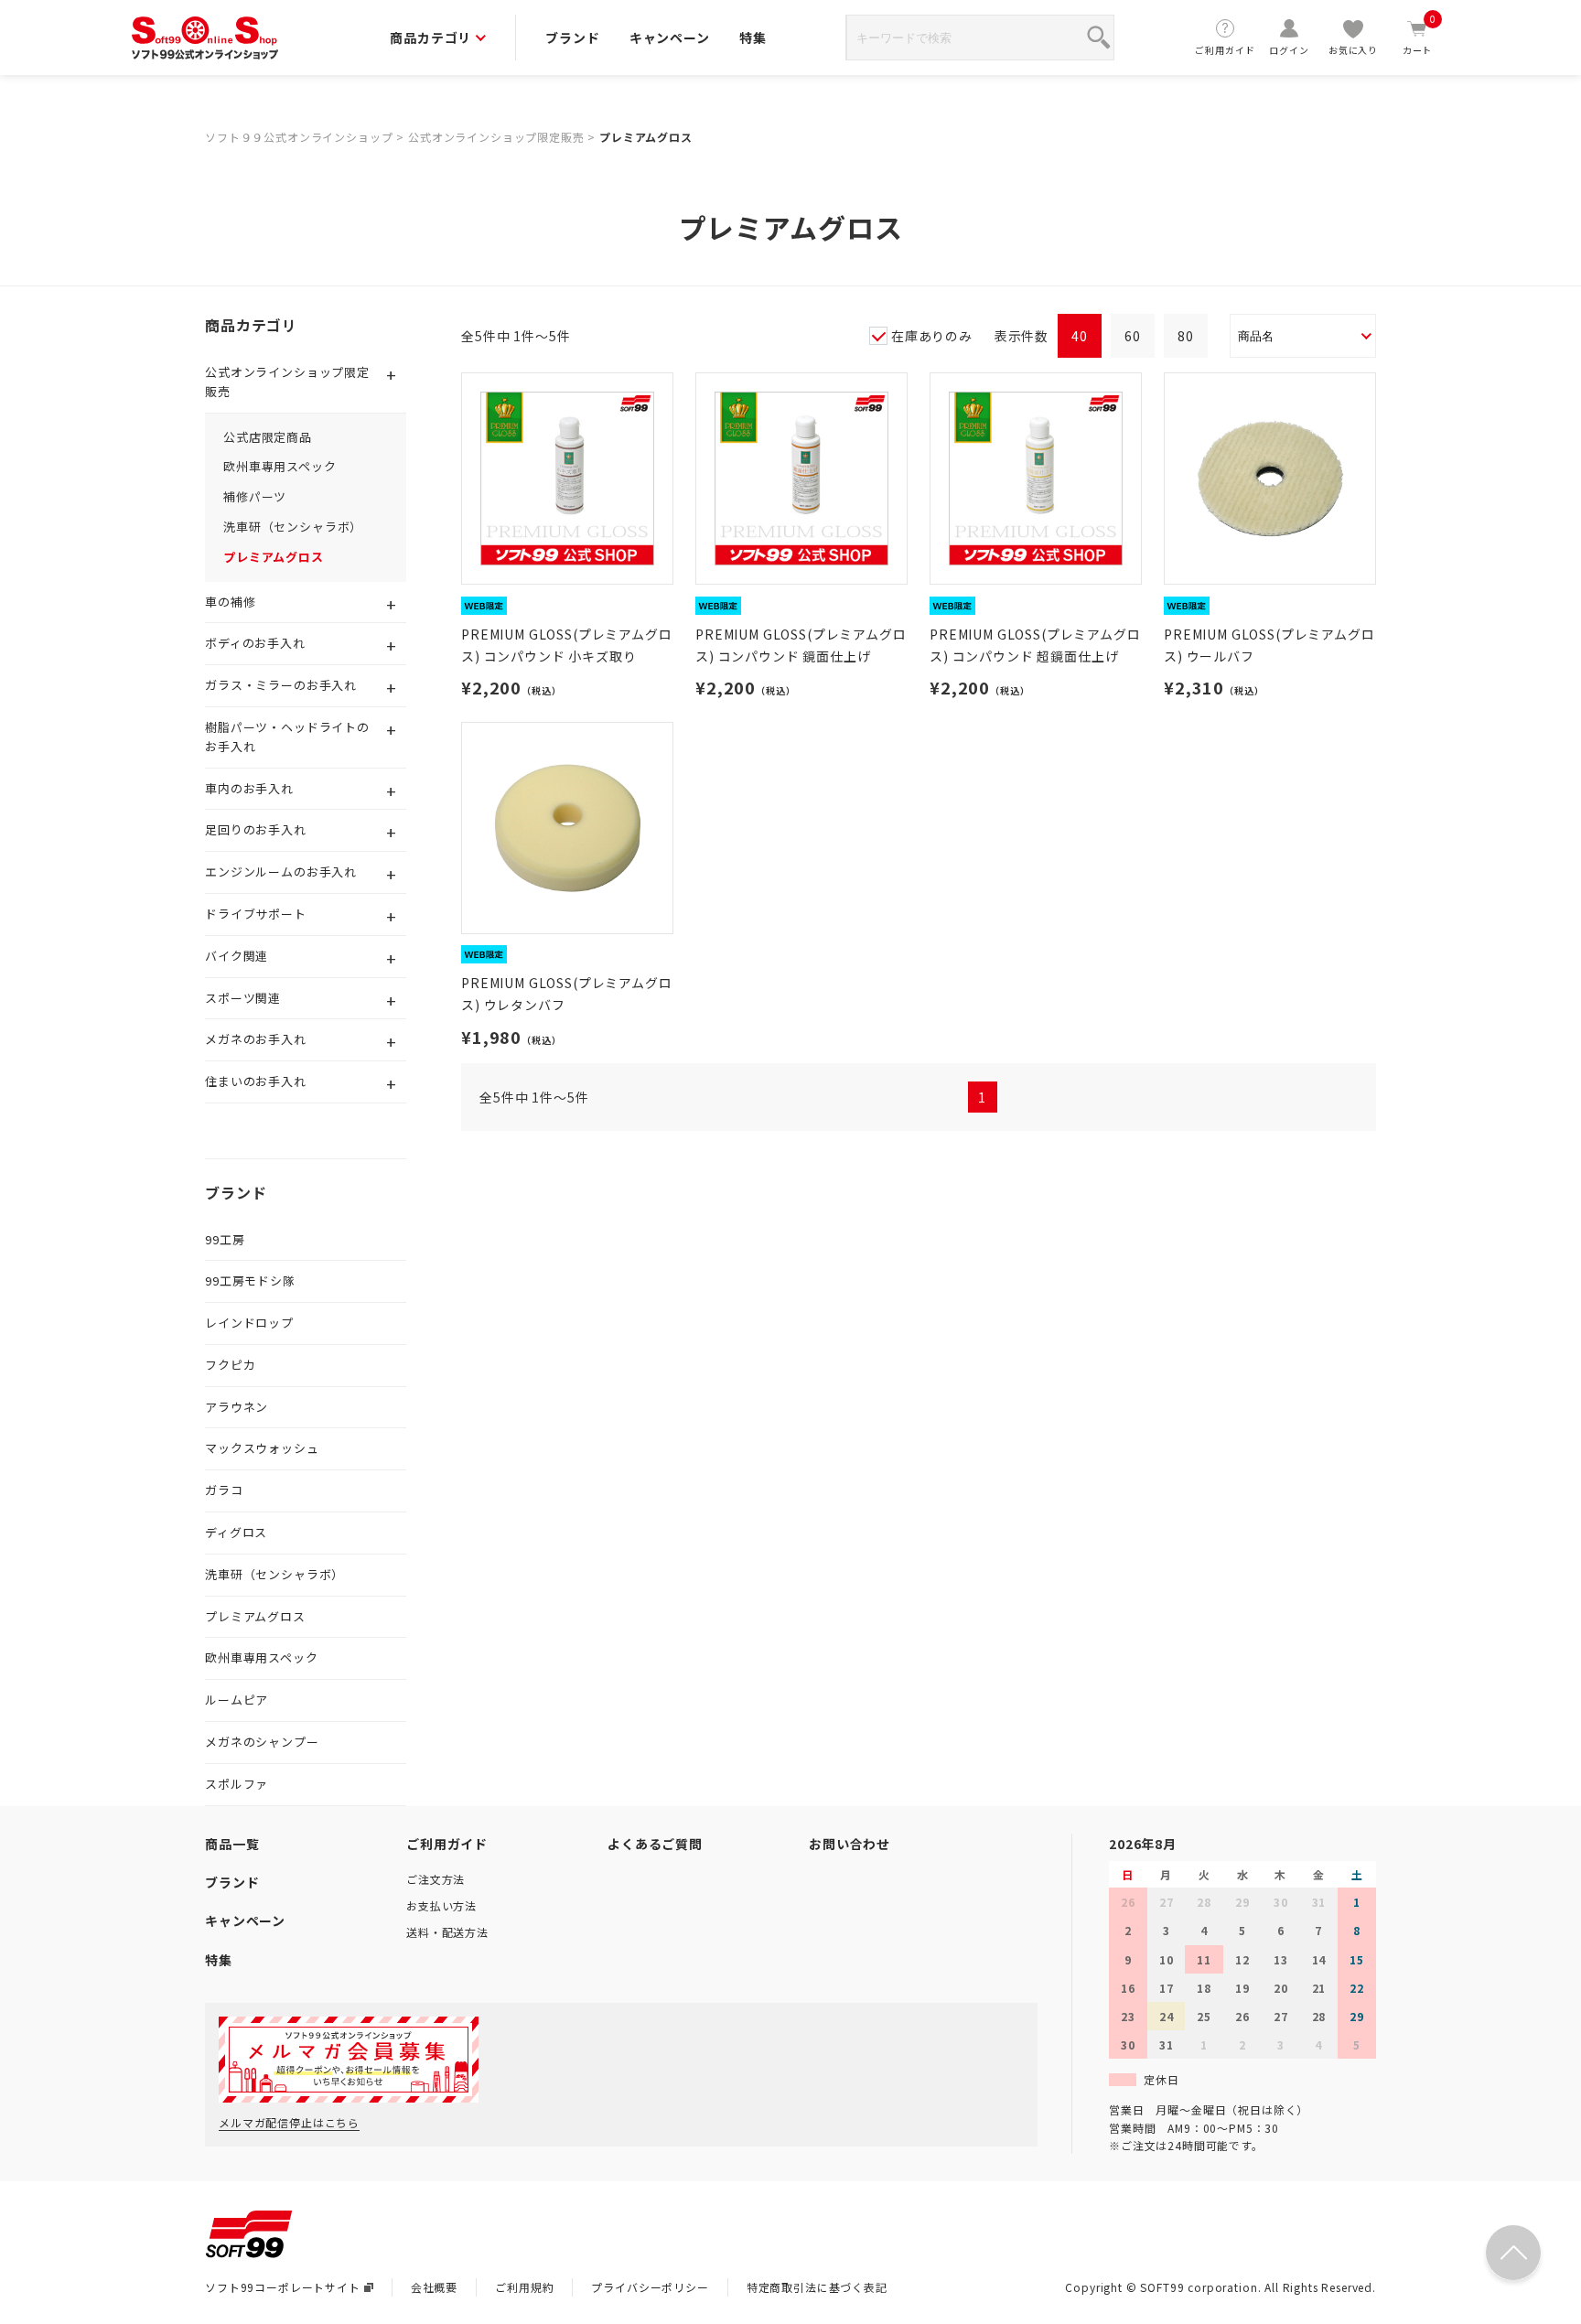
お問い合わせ (850, 1844)
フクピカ (230, 1365)
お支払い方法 (441, 1905)
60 (1133, 336)
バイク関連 (237, 956)
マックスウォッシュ (262, 1448)
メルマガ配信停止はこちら (289, 2122)
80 (1186, 336)
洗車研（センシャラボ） (293, 527)
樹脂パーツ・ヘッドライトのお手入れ (287, 737)
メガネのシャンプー (262, 1742)
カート (1420, 37)
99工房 (225, 1239)
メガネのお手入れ (256, 1039)
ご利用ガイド (1225, 50)
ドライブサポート (256, 914)
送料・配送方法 (447, 1932)
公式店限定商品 (268, 437)
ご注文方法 (436, 1879)
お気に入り (1353, 50)
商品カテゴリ (430, 38)
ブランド (572, 38)
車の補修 (230, 602)
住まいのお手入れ (256, 1081)
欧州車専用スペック (280, 466)
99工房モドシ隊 (250, 1280)
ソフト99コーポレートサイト (283, 2287)
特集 (753, 38)
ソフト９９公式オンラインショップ (299, 137)
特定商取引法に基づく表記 (817, 2287)
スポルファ (237, 1784)
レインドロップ (249, 1323)
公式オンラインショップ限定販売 (496, 137)
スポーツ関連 (243, 998)
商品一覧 (232, 1844)
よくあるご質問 (655, 1844)
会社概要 (434, 2287)
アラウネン (237, 1407)
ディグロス (236, 1532)
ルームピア (237, 1700)
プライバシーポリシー (650, 2287)
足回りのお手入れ (256, 829)
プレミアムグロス (646, 137)
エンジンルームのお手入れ (281, 871)
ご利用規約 (524, 2287)
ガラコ (224, 1490)
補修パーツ (255, 496)
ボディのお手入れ (255, 643)
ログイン (1289, 50)
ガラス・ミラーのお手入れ (281, 685)
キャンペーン (670, 38)
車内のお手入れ (249, 788)
